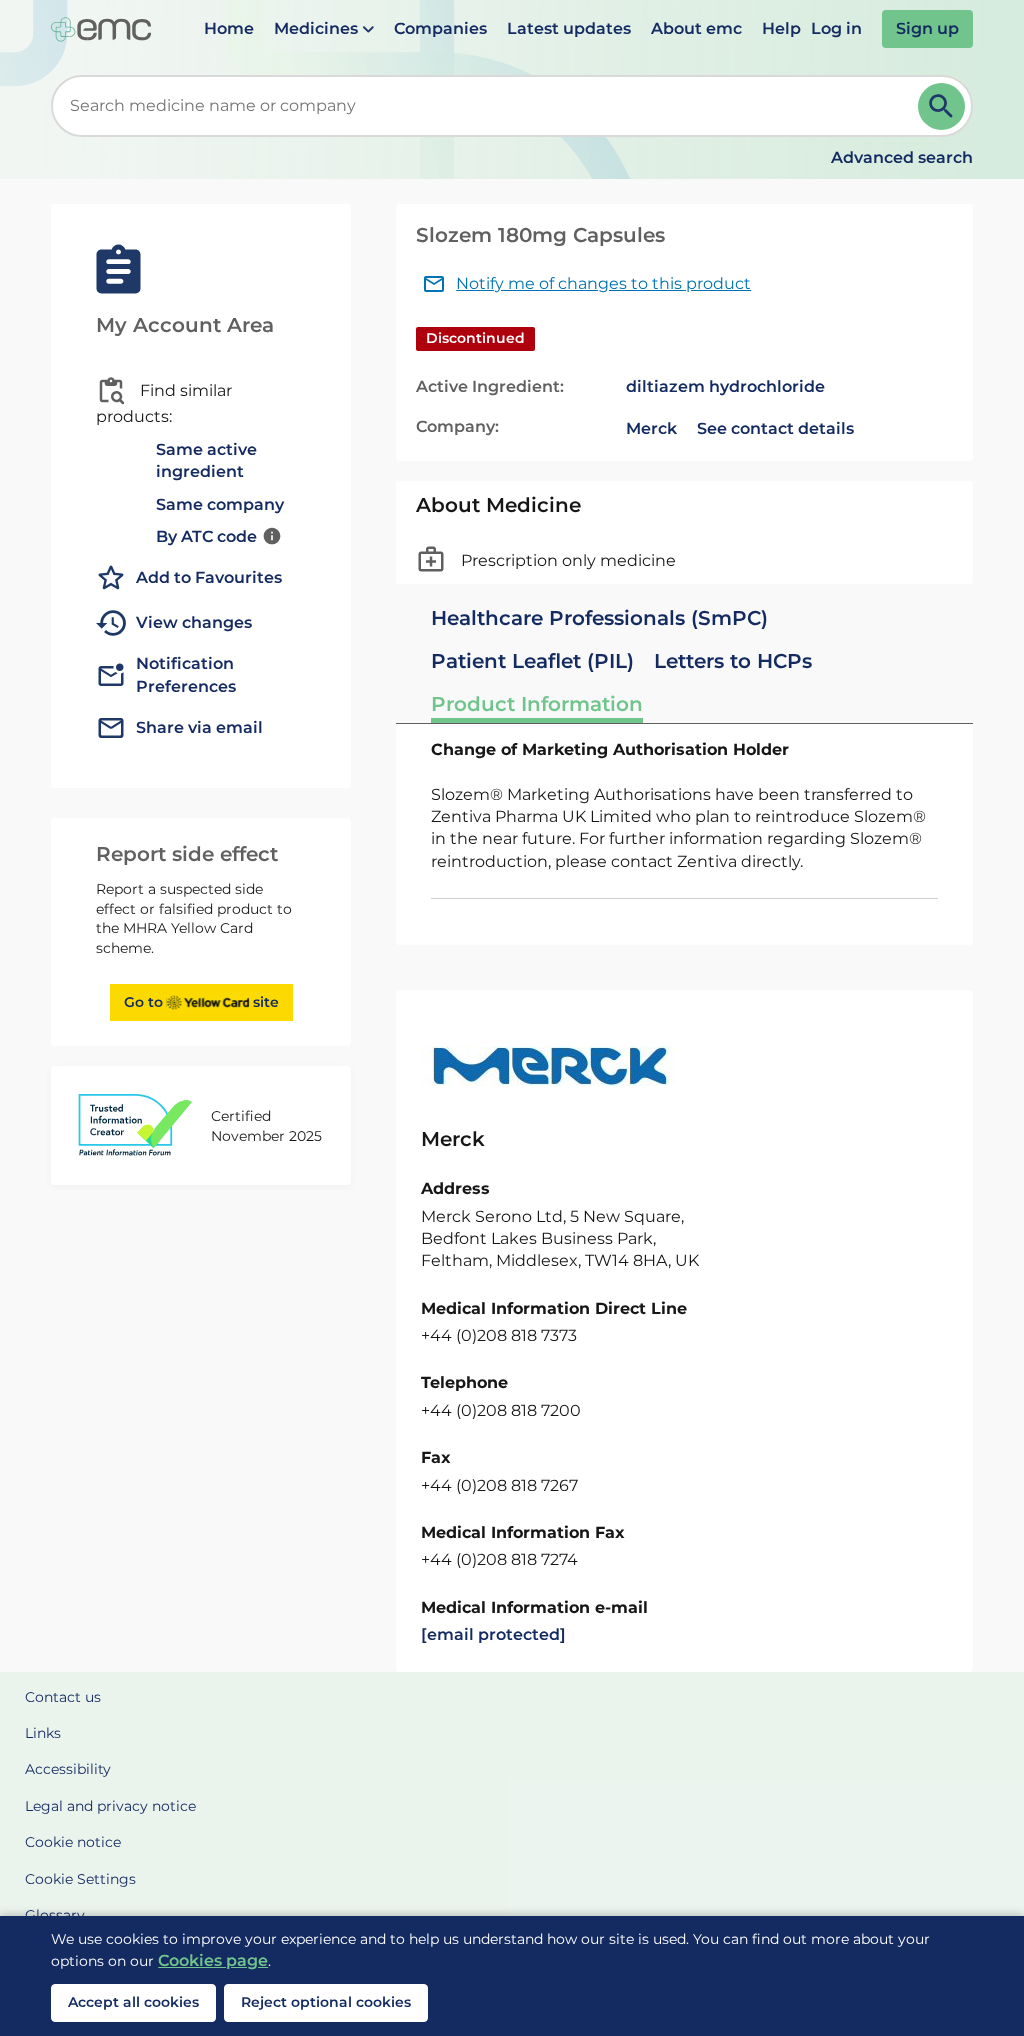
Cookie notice (73, 1842)
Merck (651, 428)
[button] (324, 29)
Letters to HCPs (733, 661)
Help (781, 28)
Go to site (201, 1002)
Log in (836, 28)
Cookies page (213, 1960)
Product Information (537, 704)
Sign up (927, 28)
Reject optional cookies (326, 2002)
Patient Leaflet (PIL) (532, 661)
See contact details (775, 428)
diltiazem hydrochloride (725, 386)
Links (43, 1733)
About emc (696, 28)
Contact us (63, 1697)
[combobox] (488, 106)
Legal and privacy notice (110, 1806)
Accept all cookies (133, 2002)
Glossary (55, 1915)
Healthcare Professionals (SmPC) (599, 618)
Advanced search (902, 157)
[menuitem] (229, 29)
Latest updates (569, 28)
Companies (440, 28)
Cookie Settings (80, 1879)
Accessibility (68, 1769)
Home (229, 28)
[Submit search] (941, 106)
